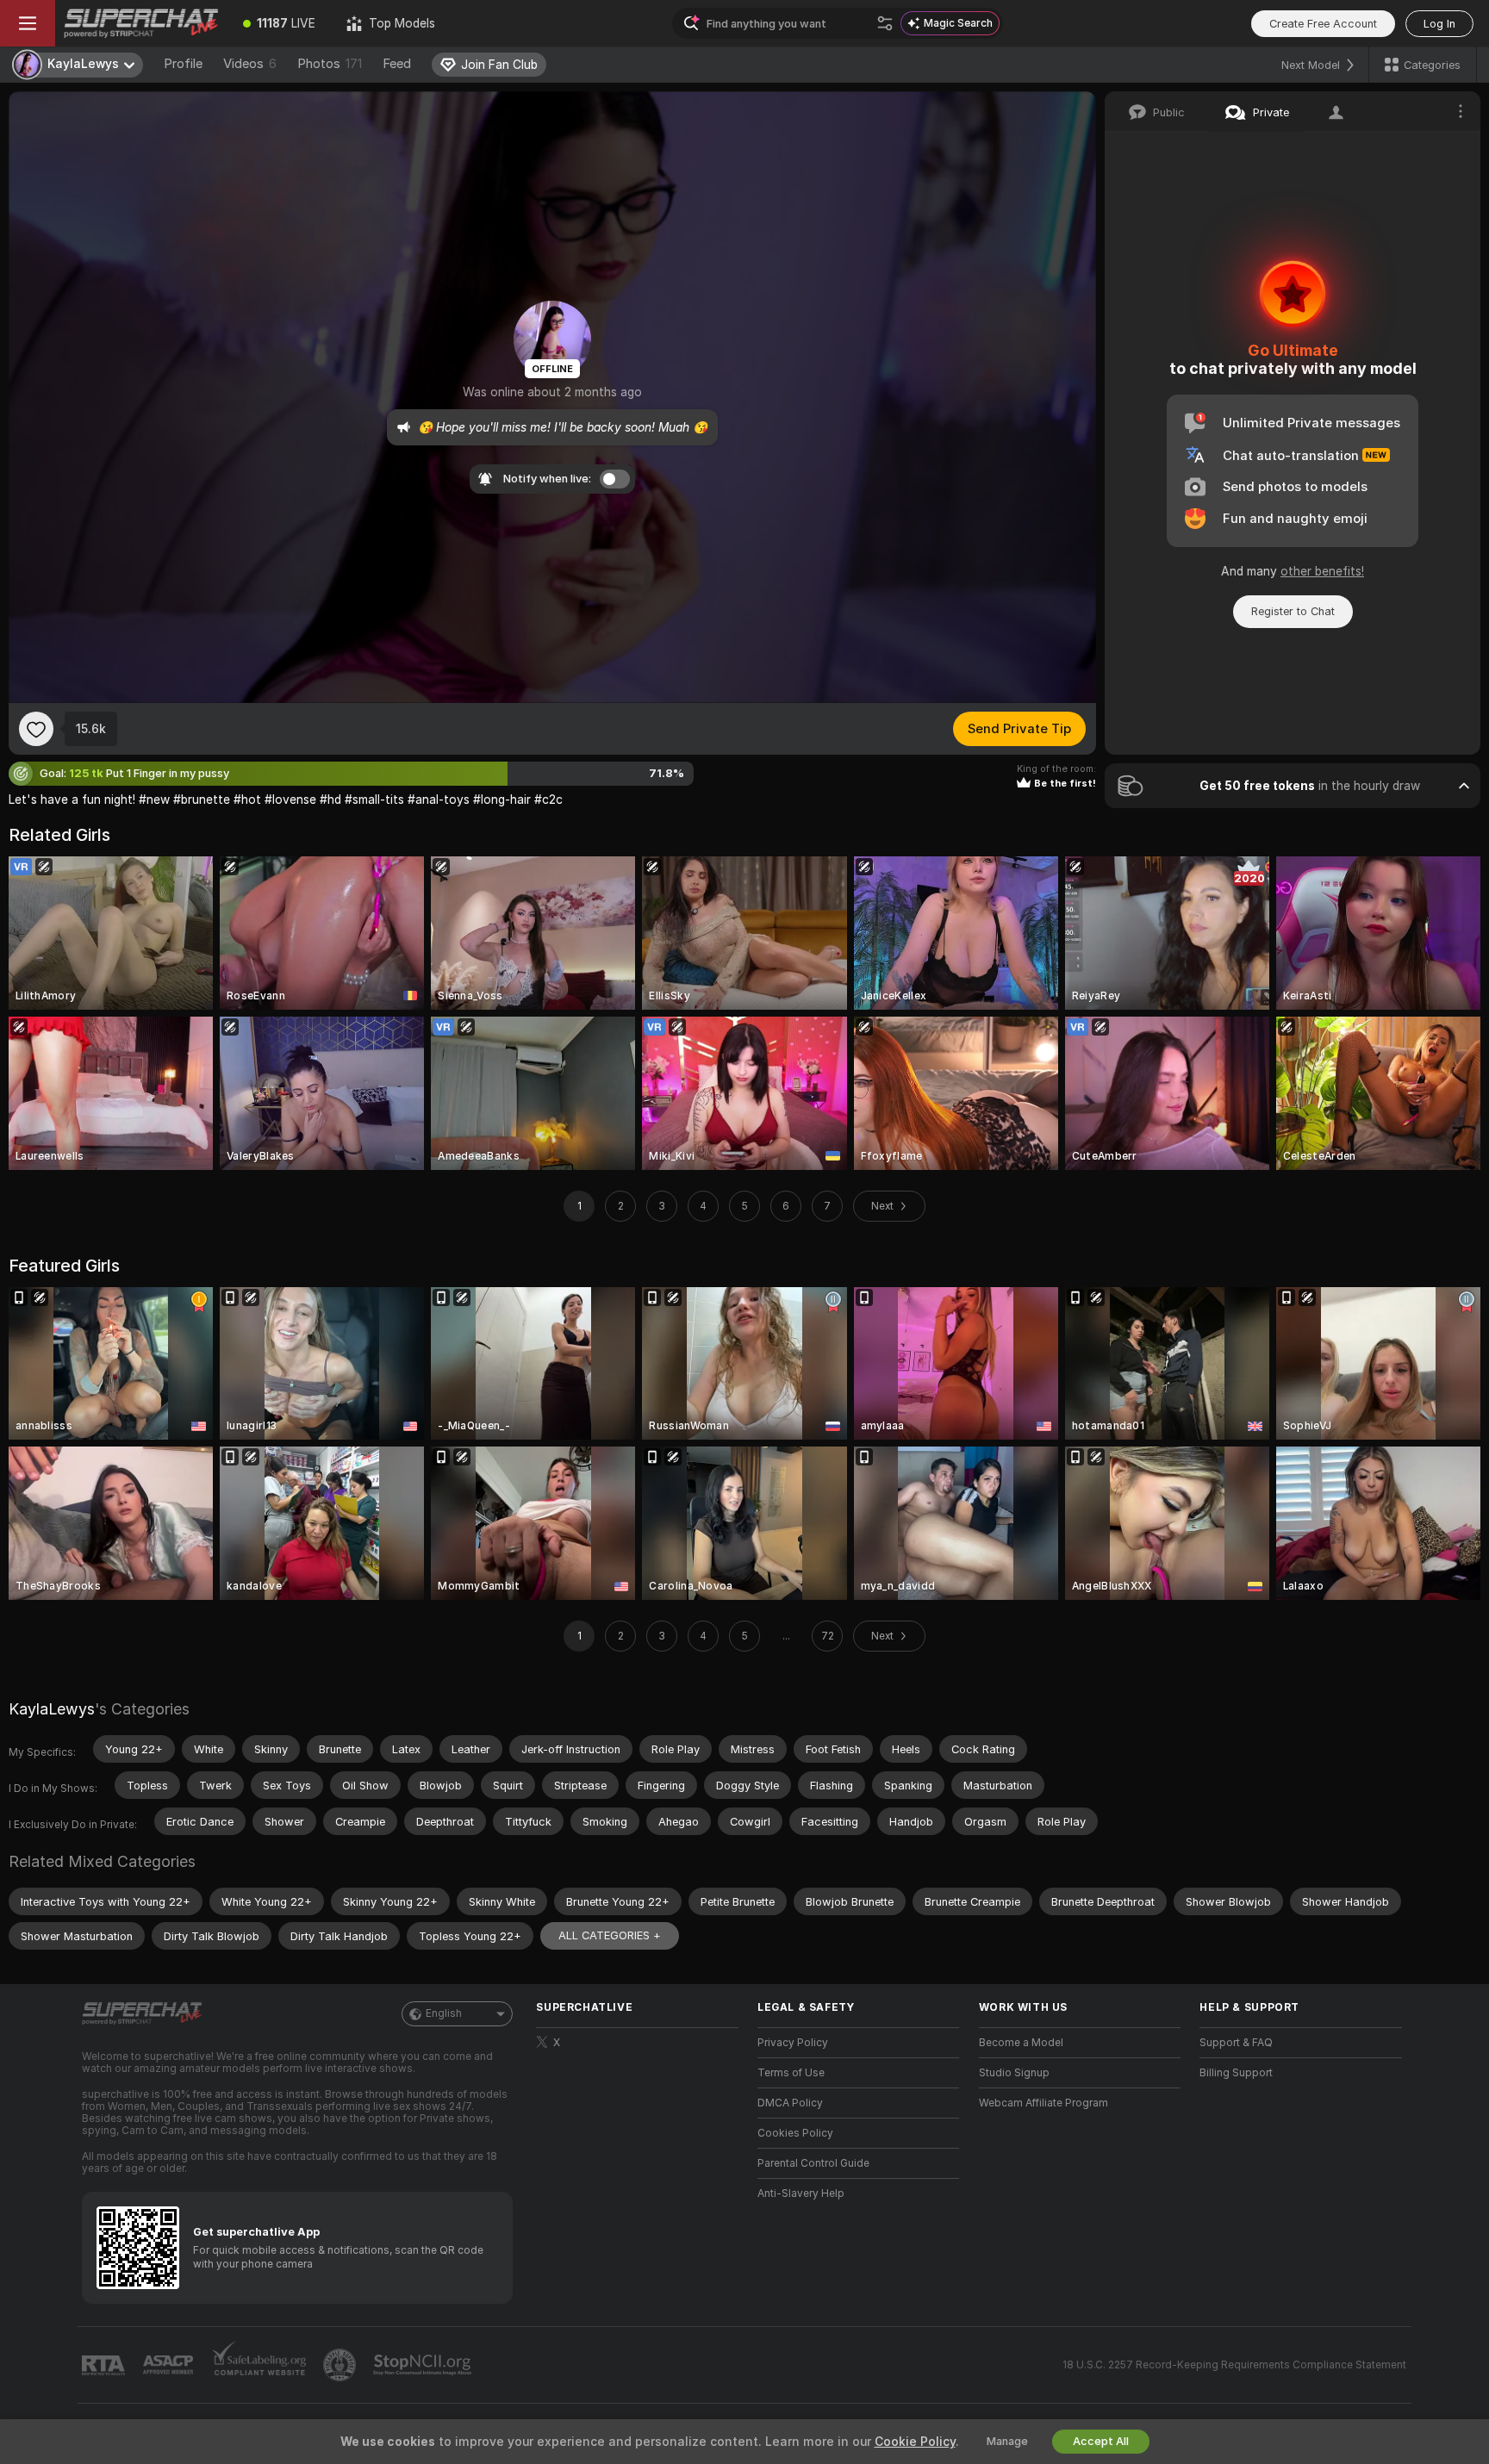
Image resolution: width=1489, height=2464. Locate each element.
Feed (397, 64)
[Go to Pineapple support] (341, 2365)
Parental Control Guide (813, 2163)
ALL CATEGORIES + (610, 1935)
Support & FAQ (1236, 2043)
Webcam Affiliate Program (1044, 2103)
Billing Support (1236, 2073)
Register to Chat (1293, 611)
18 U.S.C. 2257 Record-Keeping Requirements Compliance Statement (1234, 2365)
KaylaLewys (52, 1709)
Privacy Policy (793, 2043)
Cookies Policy (795, 2133)
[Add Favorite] (36, 729)
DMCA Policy (790, 2103)
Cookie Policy (915, 2442)
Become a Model (1021, 2043)
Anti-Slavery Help (801, 2193)
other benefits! (1322, 571)
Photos (330, 64)
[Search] (885, 23)
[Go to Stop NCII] (424, 2365)
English (444, 2013)
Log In (1439, 24)
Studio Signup (1014, 2073)
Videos (250, 64)
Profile (183, 64)
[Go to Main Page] (141, 23)
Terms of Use (791, 2073)
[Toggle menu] (28, 23)
